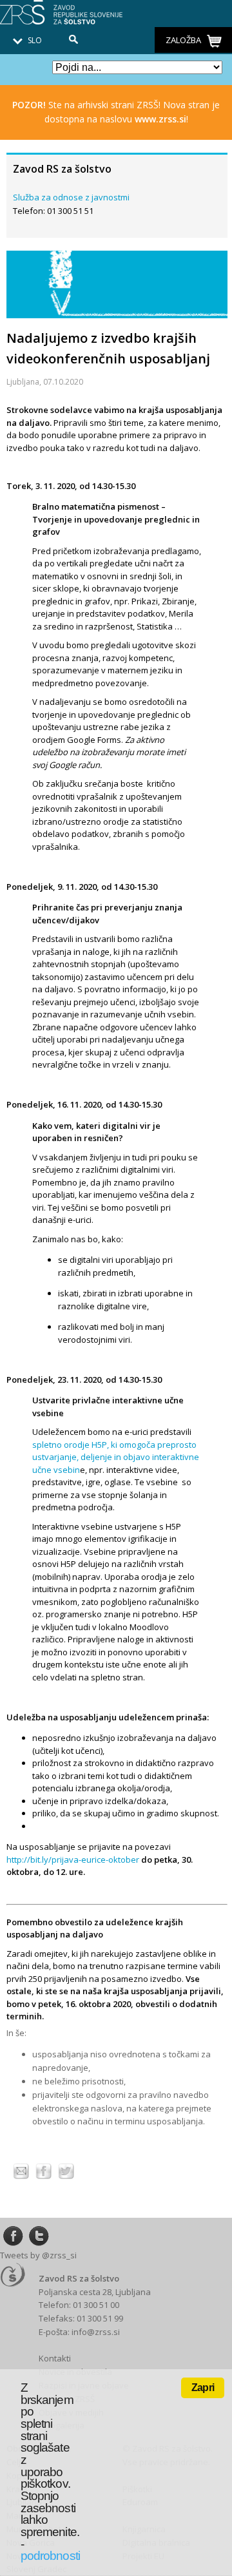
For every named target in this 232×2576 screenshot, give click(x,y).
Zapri (203, 2388)
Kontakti (55, 2358)
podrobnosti (50, 2556)
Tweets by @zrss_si (38, 2255)
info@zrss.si (96, 2332)
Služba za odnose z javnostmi (71, 197)
